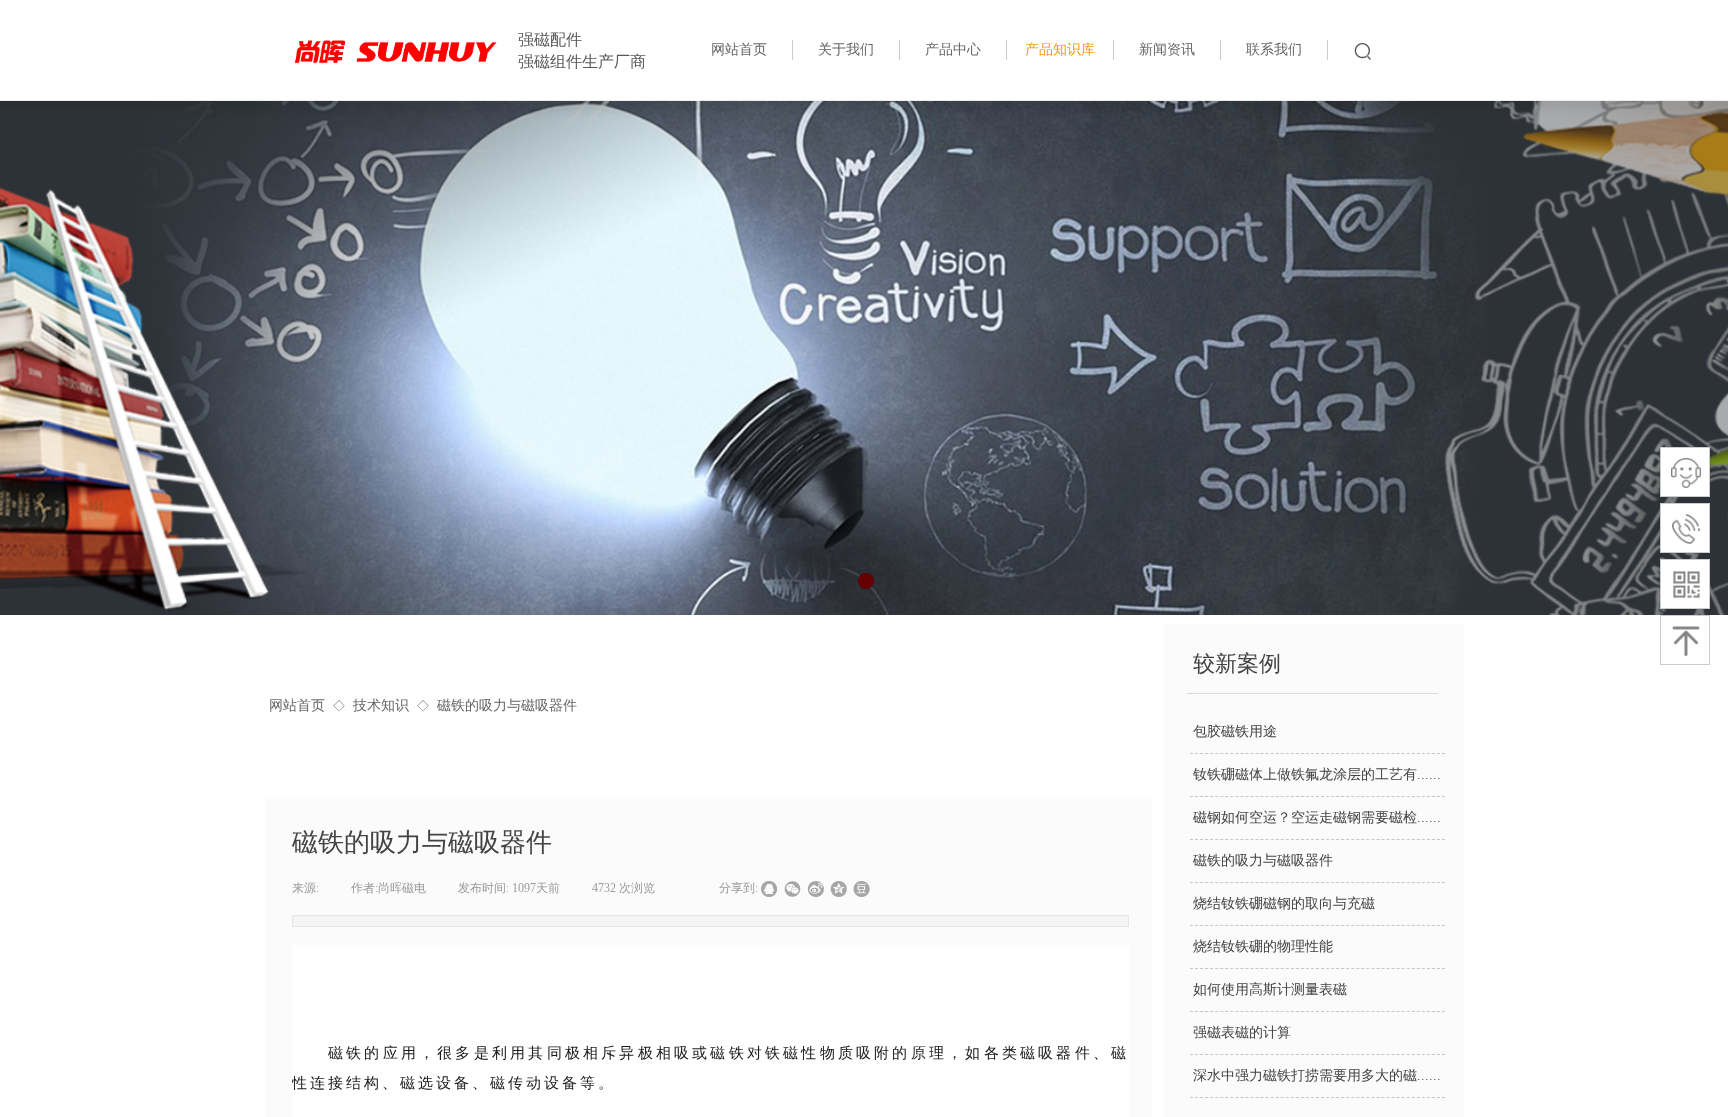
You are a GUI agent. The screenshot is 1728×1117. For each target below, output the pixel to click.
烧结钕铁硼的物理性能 (1263, 946)
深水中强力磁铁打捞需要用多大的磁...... (1317, 1075)
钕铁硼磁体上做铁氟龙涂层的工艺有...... (1317, 774)
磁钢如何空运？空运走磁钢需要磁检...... (1317, 817)
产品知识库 (1060, 49)
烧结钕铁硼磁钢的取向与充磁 (1284, 903)
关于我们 (846, 49)
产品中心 (953, 49)
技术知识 (381, 705)
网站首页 (297, 705)
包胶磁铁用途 (1235, 731)
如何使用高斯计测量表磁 (1270, 989)
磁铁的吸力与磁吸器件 (1263, 860)
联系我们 (1274, 49)
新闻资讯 (1167, 49)
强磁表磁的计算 (1242, 1032)
